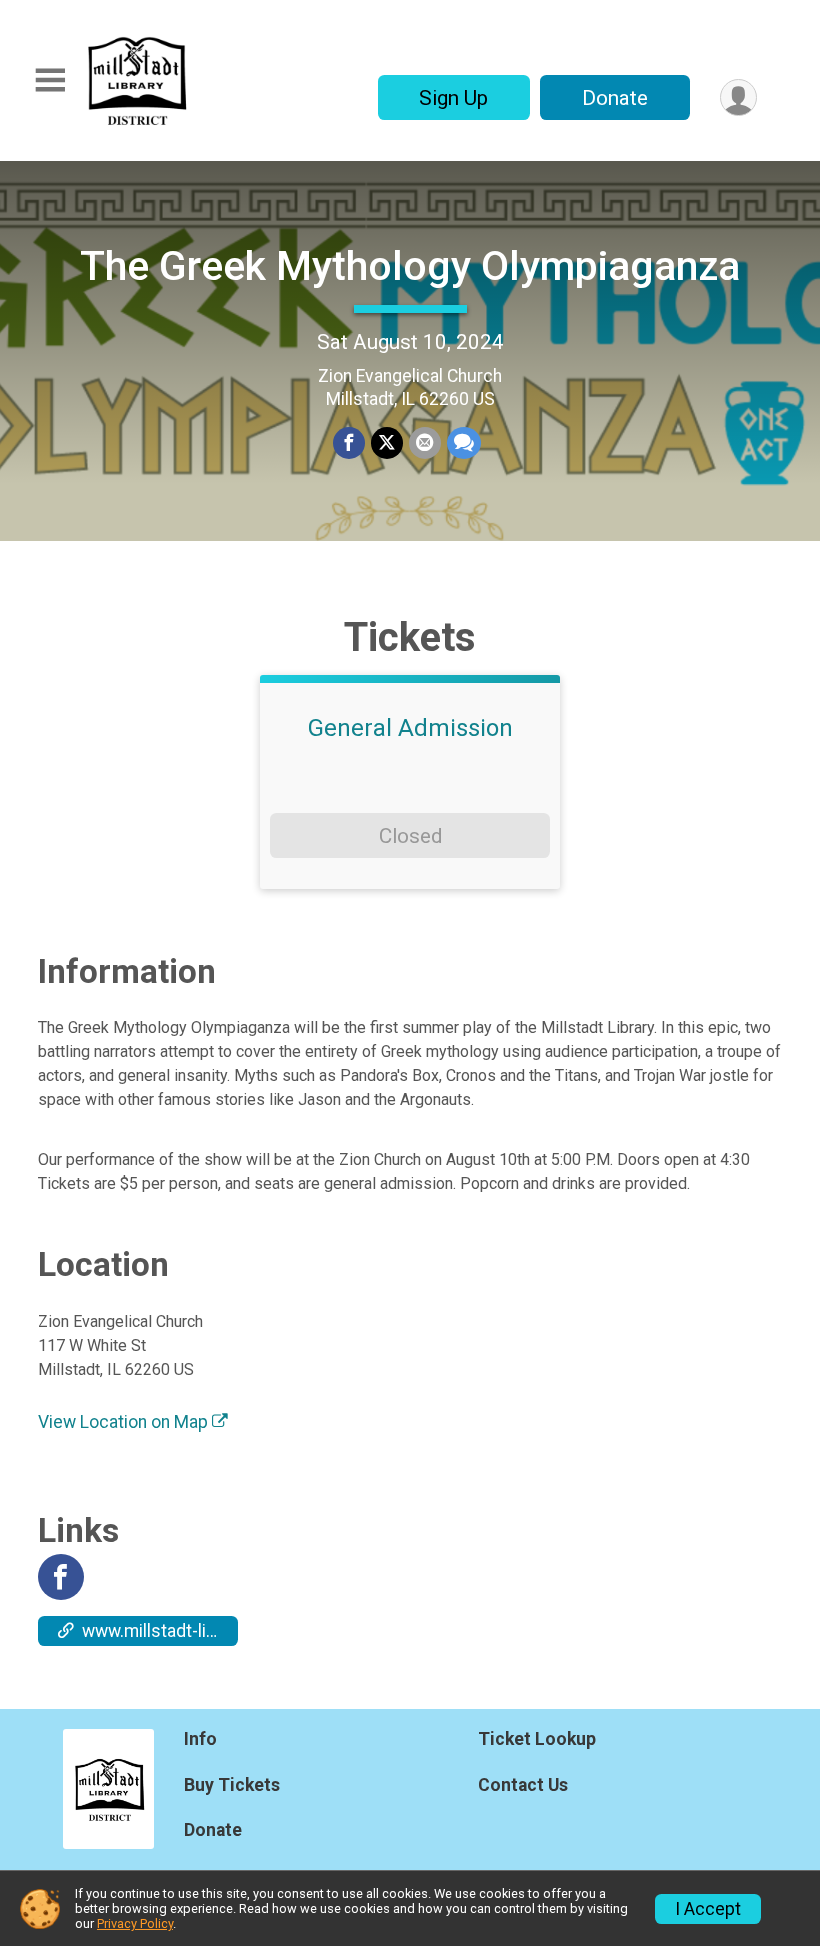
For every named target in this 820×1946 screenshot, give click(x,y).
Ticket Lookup (537, 1739)
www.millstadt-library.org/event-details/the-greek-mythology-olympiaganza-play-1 (160, 1631)
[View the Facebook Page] (61, 1577)
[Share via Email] (425, 443)
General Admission (410, 728)
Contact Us (523, 1785)
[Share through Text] (464, 443)
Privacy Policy (135, 1923)
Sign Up (453, 98)
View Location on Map (125, 1422)
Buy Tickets (232, 1785)
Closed (410, 836)
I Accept (708, 1909)
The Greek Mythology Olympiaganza (410, 266)
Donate (615, 98)
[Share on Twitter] (387, 443)
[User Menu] (738, 97)
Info (200, 1739)
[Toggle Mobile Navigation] (50, 80)
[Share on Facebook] (349, 443)
